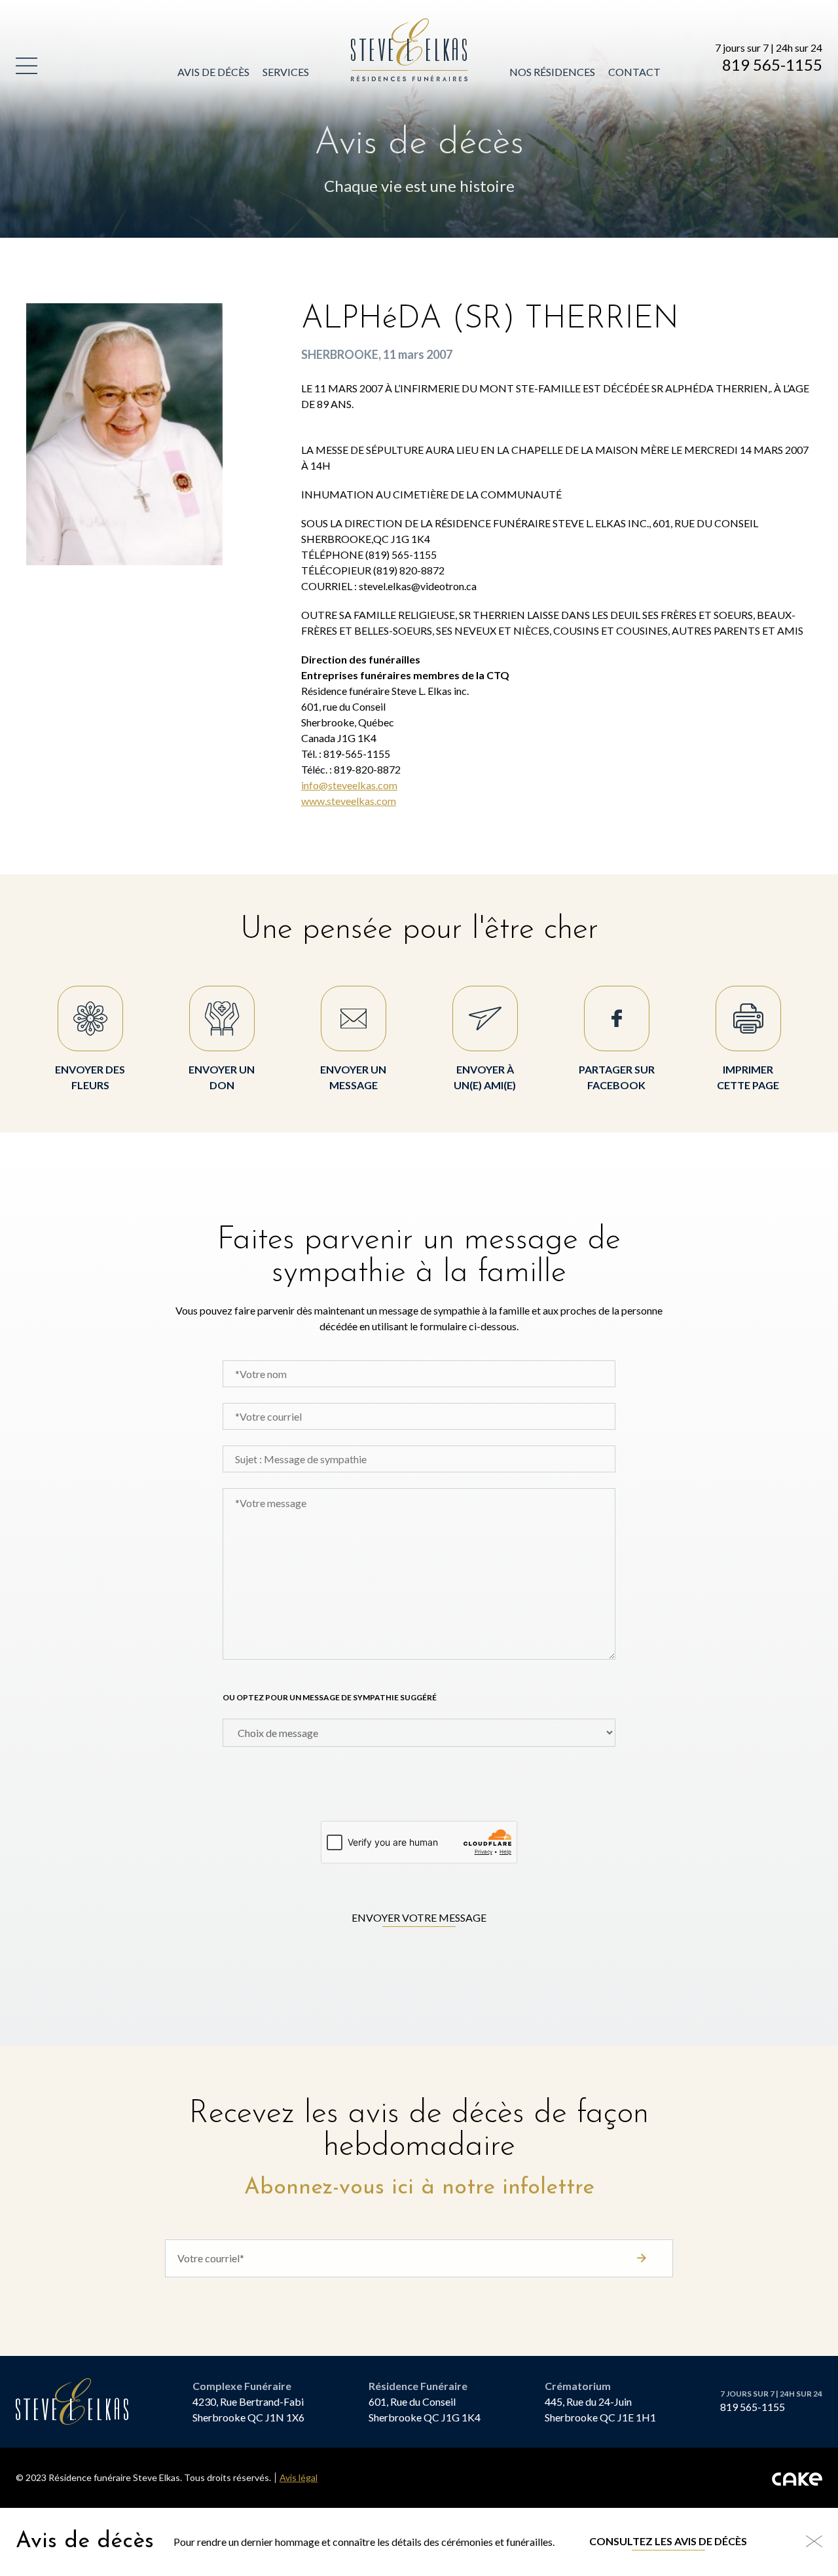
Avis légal (299, 2478)
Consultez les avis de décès (668, 2541)
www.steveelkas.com (349, 801)
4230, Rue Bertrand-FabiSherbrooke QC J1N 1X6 (248, 2409)
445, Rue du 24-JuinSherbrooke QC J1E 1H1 (600, 2409)
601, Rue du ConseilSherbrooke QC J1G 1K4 (425, 2409)
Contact (634, 72)
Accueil (373, 26)
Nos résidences (552, 72)
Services (286, 72)
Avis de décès (213, 72)
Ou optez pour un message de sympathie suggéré (330, 1697)
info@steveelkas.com (349, 785)
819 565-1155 (772, 65)
